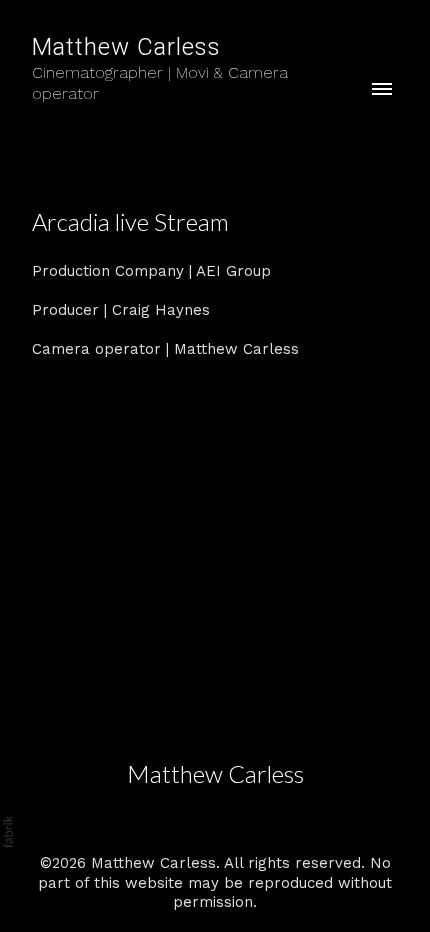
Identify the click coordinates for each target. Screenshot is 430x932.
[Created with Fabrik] (8, 832)
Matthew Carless (215, 773)
